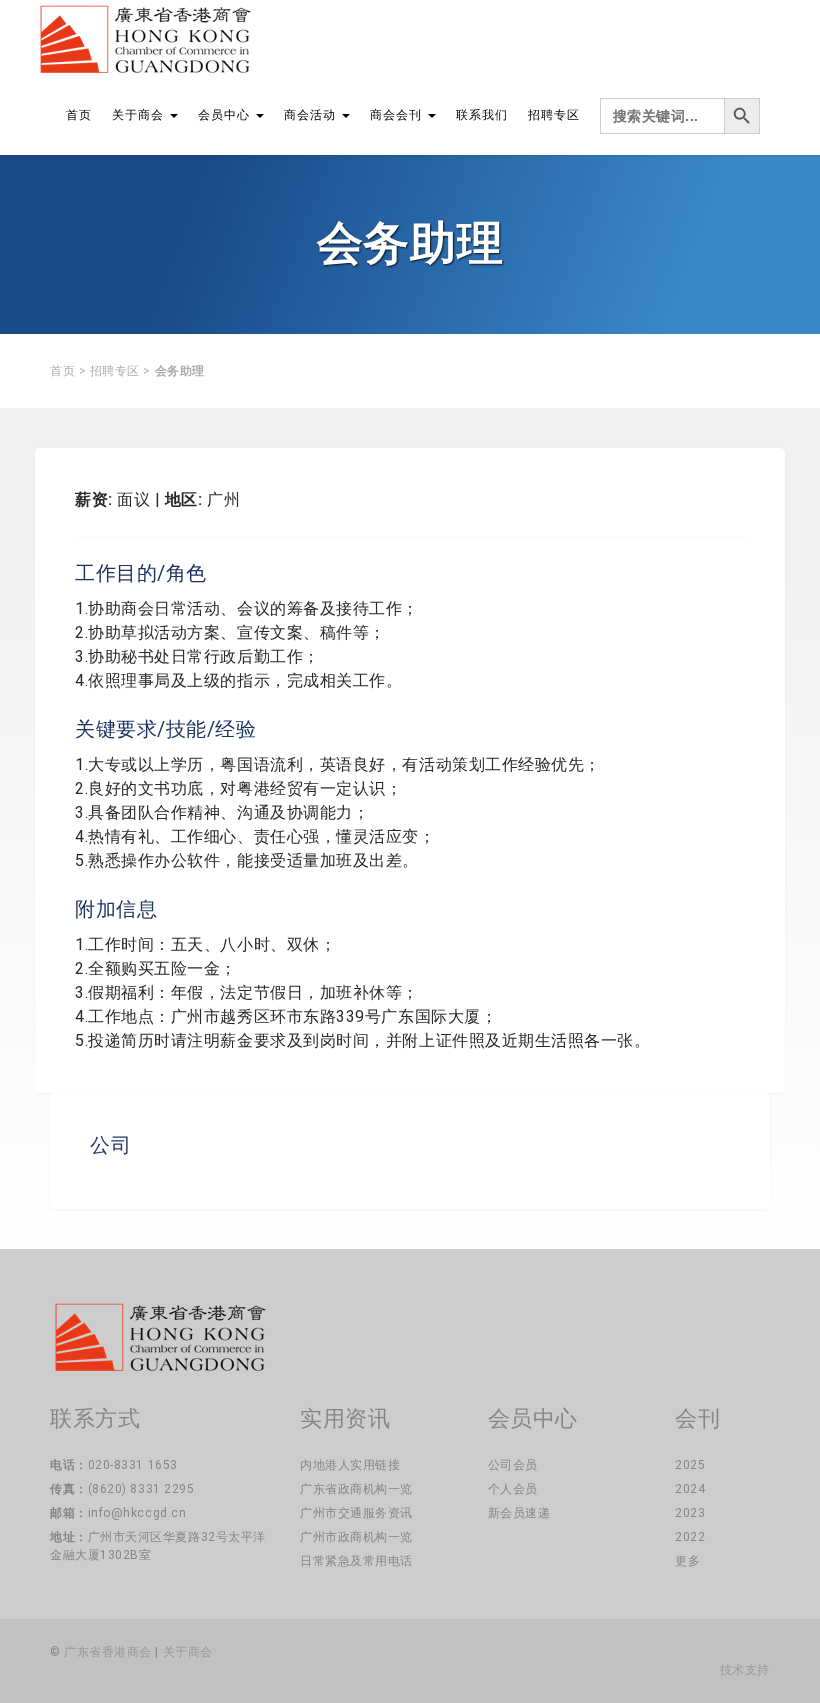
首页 (79, 115)
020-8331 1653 (133, 1465)
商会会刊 (398, 115)
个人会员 (513, 1489)
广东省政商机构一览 (356, 1489)
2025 (690, 1465)
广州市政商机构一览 (356, 1537)
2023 (690, 1513)
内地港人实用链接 (350, 1465)
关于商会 (140, 115)
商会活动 (312, 115)
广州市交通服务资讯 (356, 1513)
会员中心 (226, 115)
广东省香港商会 (108, 1652)
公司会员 (513, 1465)
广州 (223, 499)
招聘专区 (554, 115)
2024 (690, 1489)
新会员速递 (519, 1513)
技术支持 (745, 1670)
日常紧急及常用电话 (356, 1561)
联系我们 (482, 115)
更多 (687, 1561)
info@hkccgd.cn (137, 1513)
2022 (690, 1537)
